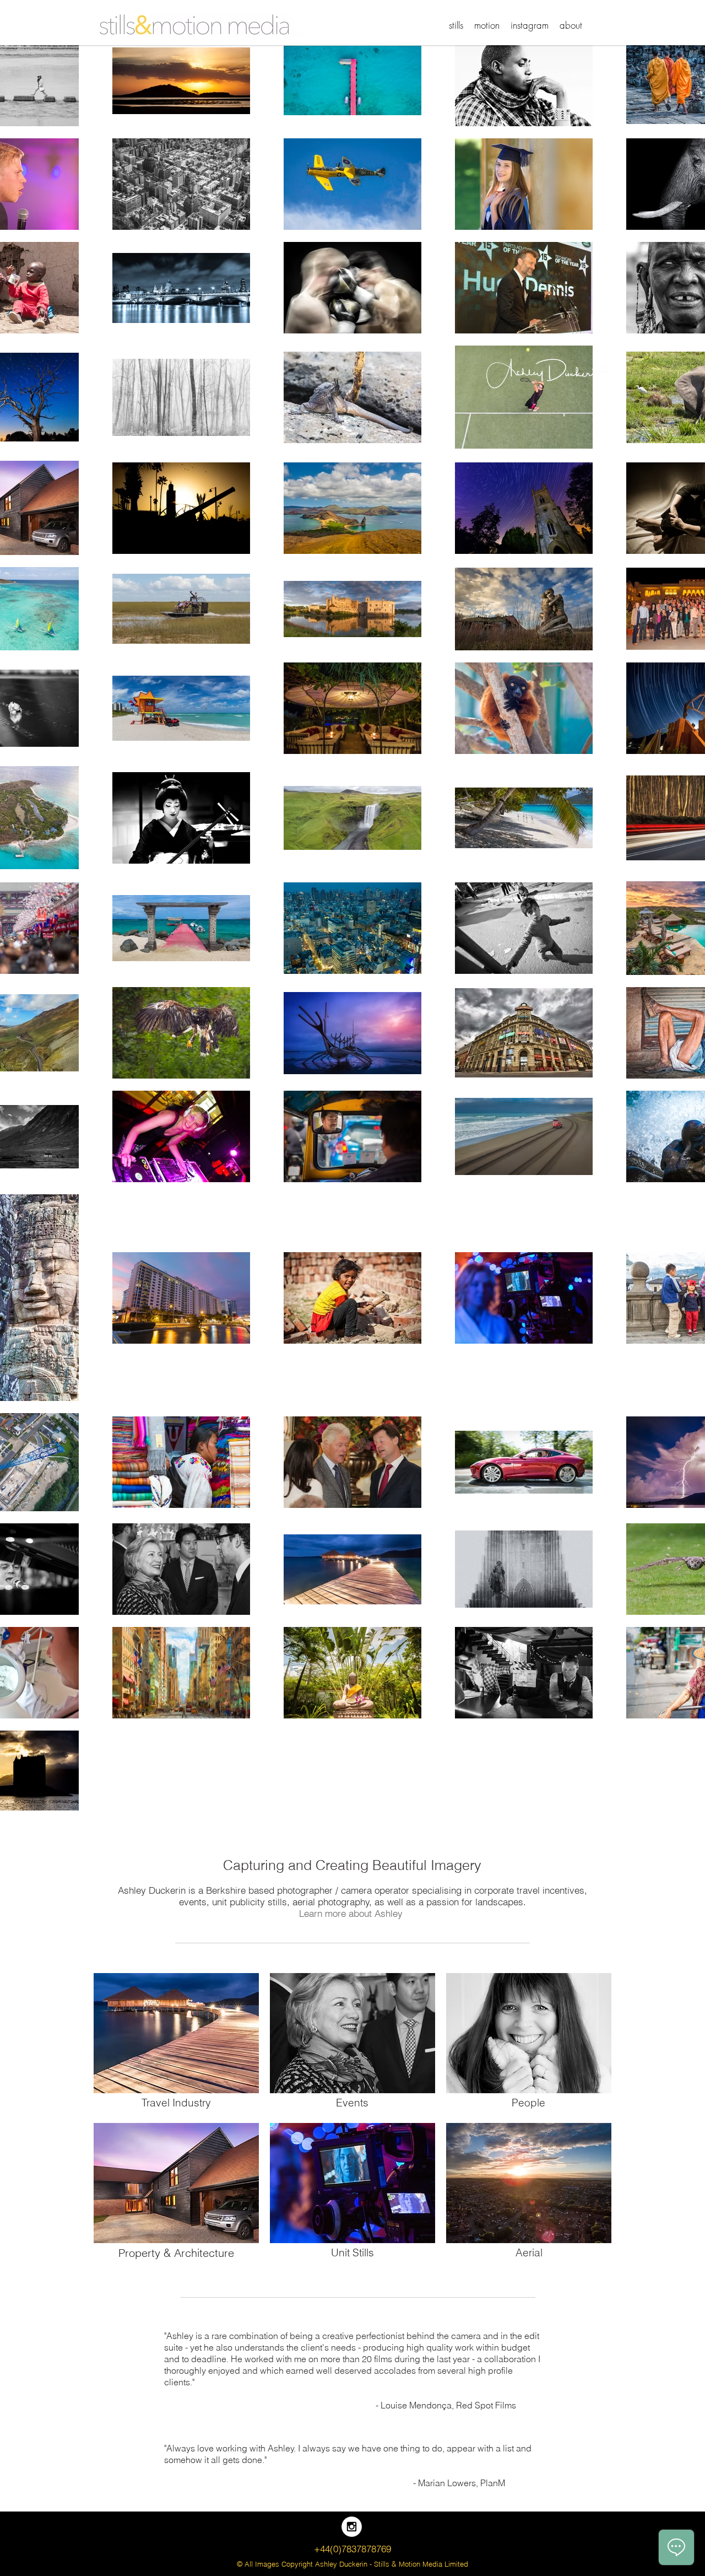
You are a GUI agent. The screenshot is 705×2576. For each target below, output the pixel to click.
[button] (456, 25)
